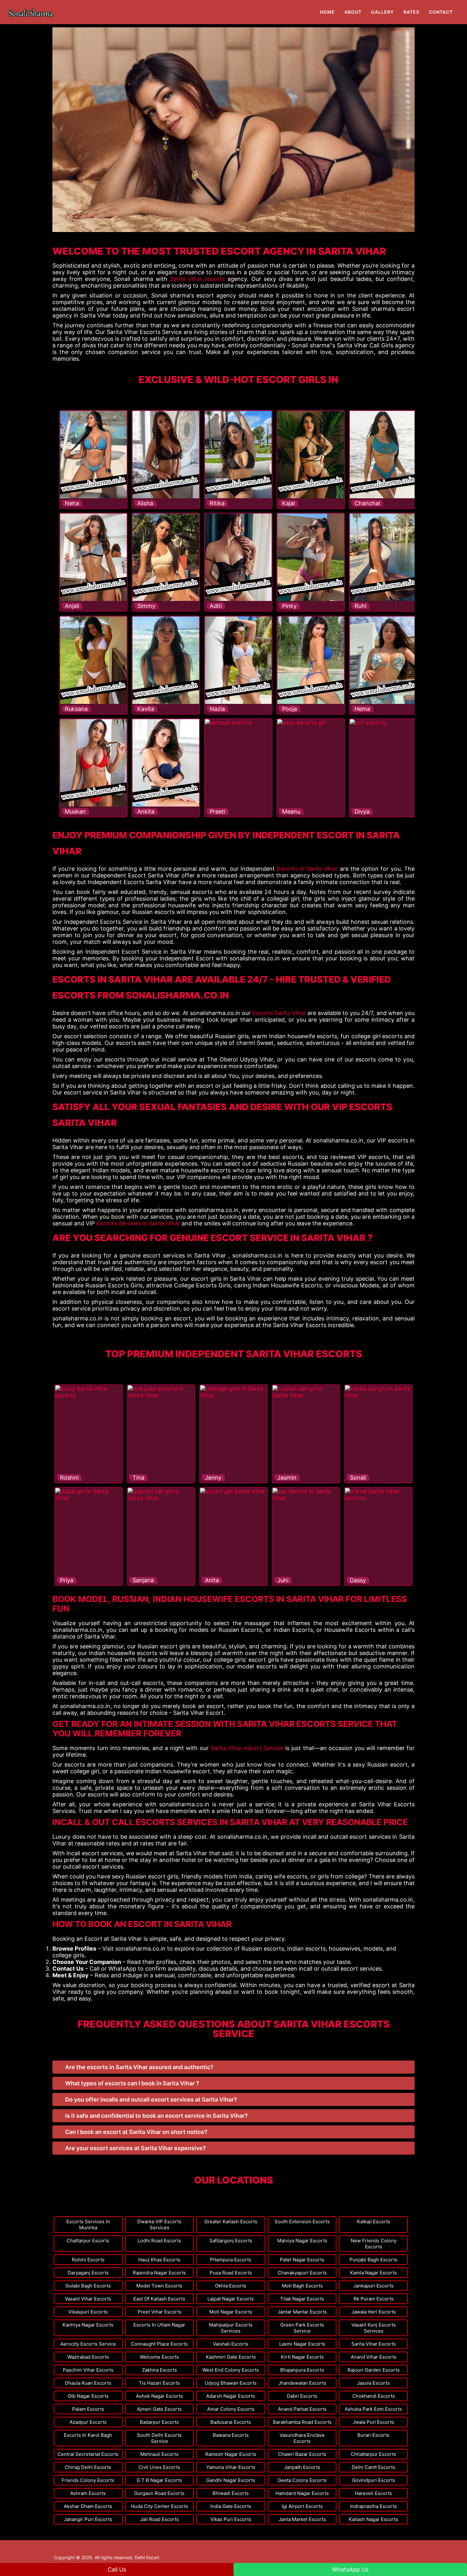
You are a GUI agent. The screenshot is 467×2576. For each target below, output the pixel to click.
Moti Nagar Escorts (231, 2312)
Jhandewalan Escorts (302, 2383)
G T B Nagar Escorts (159, 2480)
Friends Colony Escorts (88, 2480)
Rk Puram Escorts (374, 2299)
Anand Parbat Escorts (302, 2409)
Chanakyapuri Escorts (302, 2273)
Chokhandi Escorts (374, 2396)
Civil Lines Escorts (159, 2467)
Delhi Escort (147, 2557)
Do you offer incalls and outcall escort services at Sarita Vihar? (151, 2099)
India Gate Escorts (231, 2506)
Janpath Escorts (302, 2467)
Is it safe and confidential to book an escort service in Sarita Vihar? (156, 2116)
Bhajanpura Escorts (302, 2370)
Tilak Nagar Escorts (302, 2299)
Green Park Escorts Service (302, 2328)
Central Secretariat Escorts (88, 2454)
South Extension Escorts (302, 2222)
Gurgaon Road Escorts (159, 2493)
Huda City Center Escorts (159, 2506)
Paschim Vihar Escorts (88, 2370)
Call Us (117, 2569)
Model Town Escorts (159, 2286)
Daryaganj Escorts (88, 2273)
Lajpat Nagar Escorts (231, 2299)
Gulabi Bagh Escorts (88, 2286)
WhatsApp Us (350, 2569)
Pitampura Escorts (231, 2260)
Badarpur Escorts (159, 2422)
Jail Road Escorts (159, 2519)
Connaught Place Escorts (159, 2344)
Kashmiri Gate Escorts (231, 2357)
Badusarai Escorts (231, 2422)
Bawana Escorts (231, 2435)
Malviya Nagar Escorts (302, 2241)
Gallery (382, 12)
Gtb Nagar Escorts (88, 2396)
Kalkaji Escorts (374, 2222)
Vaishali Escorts (231, 2344)
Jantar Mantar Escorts (302, 2312)
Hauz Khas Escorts (159, 2260)
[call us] (65, 4)
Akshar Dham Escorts (88, 2506)
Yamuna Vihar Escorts (231, 2467)
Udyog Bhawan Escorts (231, 2383)
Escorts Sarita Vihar (279, 1013)
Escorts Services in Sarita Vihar (138, 1223)
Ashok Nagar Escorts (159, 2396)
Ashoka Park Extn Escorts (373, 2409)
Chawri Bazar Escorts (302, 2454)
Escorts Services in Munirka (88, 2225)
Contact (441, 12)
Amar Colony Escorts (231, 2409)
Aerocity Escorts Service (88, 2344)
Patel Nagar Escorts (302, 2260)
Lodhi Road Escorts (159, 2241)
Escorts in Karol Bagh (88, 2435)
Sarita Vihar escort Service (247, 1748)
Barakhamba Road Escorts (302, 2422)
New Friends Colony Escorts (374, 2244)
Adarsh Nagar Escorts (231, 2396)
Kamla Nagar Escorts (373, 2273)
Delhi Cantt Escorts (373, 2467)
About (353, 12)
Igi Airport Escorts (302, 2506)
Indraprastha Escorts (373, 2506)
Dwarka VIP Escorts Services (159, 2225)
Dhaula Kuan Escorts (88, 2383)
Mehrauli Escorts (159, 2454)
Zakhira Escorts (159, 2370)
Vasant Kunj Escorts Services (374, 2328)
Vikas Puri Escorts (231, 2519)
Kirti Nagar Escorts (302, 2357)
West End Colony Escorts (231, 2370)
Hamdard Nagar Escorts (302, 2493)
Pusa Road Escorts (231, 2273)
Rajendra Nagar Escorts (159, 2273)
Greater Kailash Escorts (231, 2222)
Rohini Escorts (88, 2260)
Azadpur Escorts (88, 2422)
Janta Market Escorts (302, 2519)
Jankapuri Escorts (373, 2286)
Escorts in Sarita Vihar (308, 869)
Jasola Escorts (373, 2383)
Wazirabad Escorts (88, 2357)
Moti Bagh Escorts (302, 2286)
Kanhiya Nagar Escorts (88, 2325)
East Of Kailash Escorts (159, 2299)
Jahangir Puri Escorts (88, 2519)
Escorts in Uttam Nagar (159, 2325)
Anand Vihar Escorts (374, 2357)
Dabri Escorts (302, 2396)
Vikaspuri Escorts (88, 2312)
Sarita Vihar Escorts (374, 2344)
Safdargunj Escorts (231, 2241)
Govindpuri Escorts (374, 2480)
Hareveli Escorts (373, 2493)
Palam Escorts (88, 2409)
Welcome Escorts (159, 2357)
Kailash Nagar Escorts (373, 2519)
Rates (411, 12)
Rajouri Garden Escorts (374, 2370)
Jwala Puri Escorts (373, 2422)
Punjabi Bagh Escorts (373, 2260)
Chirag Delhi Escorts (88, 2467)
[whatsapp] (71, 4)
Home (327, 12)
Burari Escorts (373, 2435)
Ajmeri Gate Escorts (159, 2409)
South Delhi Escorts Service (159, 2438)
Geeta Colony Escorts (302, 2480)
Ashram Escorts (88, 2493)
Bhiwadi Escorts (231, 2493)
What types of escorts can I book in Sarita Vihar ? (132, 2083)
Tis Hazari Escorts (159, 2383)
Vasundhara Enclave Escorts (302, 2438)
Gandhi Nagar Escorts (231, 2480)
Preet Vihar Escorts (159, 2312)
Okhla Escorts (231, 2286)
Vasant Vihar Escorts (88, 2299)
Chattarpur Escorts (88, 2241)
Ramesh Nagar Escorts (231, 2454)
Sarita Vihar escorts (197, 279)
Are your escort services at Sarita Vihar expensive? (135, 2148)
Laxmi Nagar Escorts (302, 2344)
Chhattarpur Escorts (373, 2454)
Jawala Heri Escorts (374, 2312)
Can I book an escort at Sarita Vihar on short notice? (136, 2132)
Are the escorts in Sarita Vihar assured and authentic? (139, 2067)
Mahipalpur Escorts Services (231, 2328)
